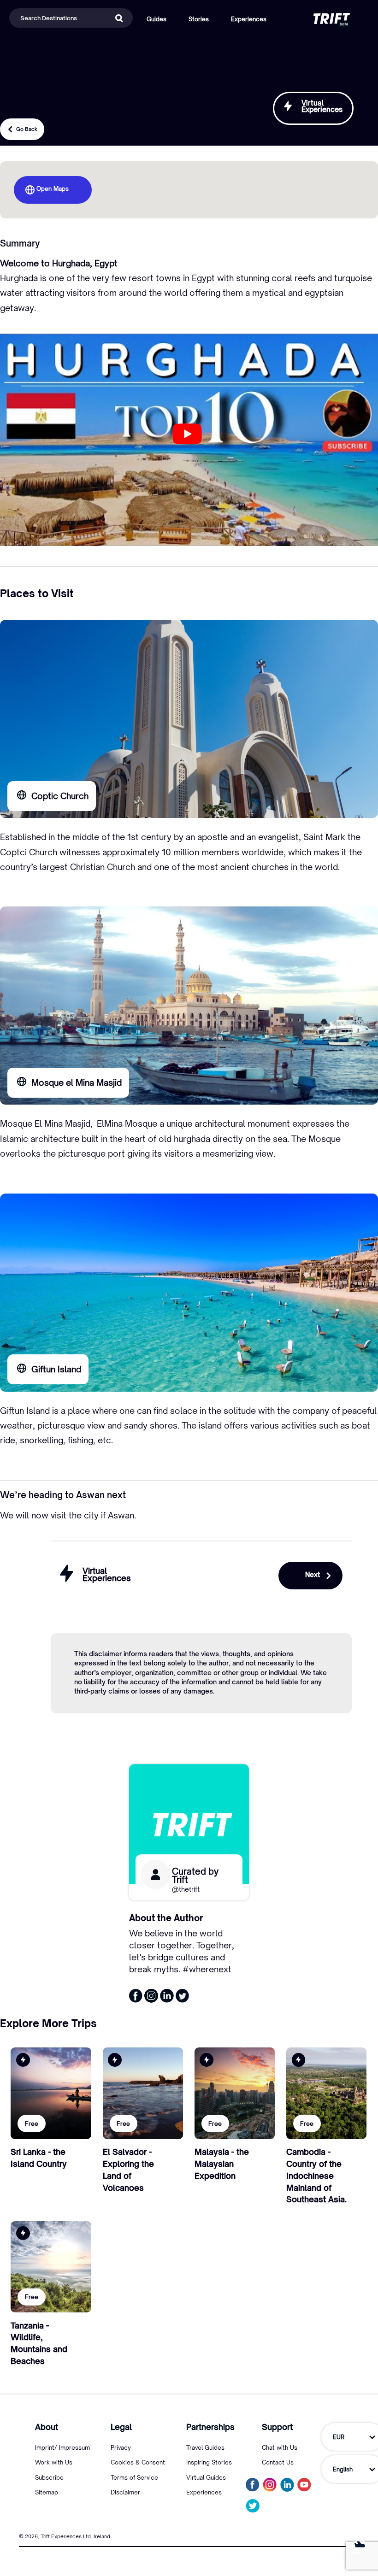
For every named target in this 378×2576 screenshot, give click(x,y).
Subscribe (49, 2477)
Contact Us (278, 2462)
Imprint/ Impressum (62, 2447)
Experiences (204, 2492)
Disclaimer (125, 2492)
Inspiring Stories (209, 2462)
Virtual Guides (206, 2477)
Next (313, 1574)
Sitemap (47, 2492)
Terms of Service (134, 2477)
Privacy (121, 2447)
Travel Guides (205, 2447)
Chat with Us (280, 2447)
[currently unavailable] (253, 2506)
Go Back (27, 129)
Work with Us (54, 2462)
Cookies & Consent (138, 2462)
